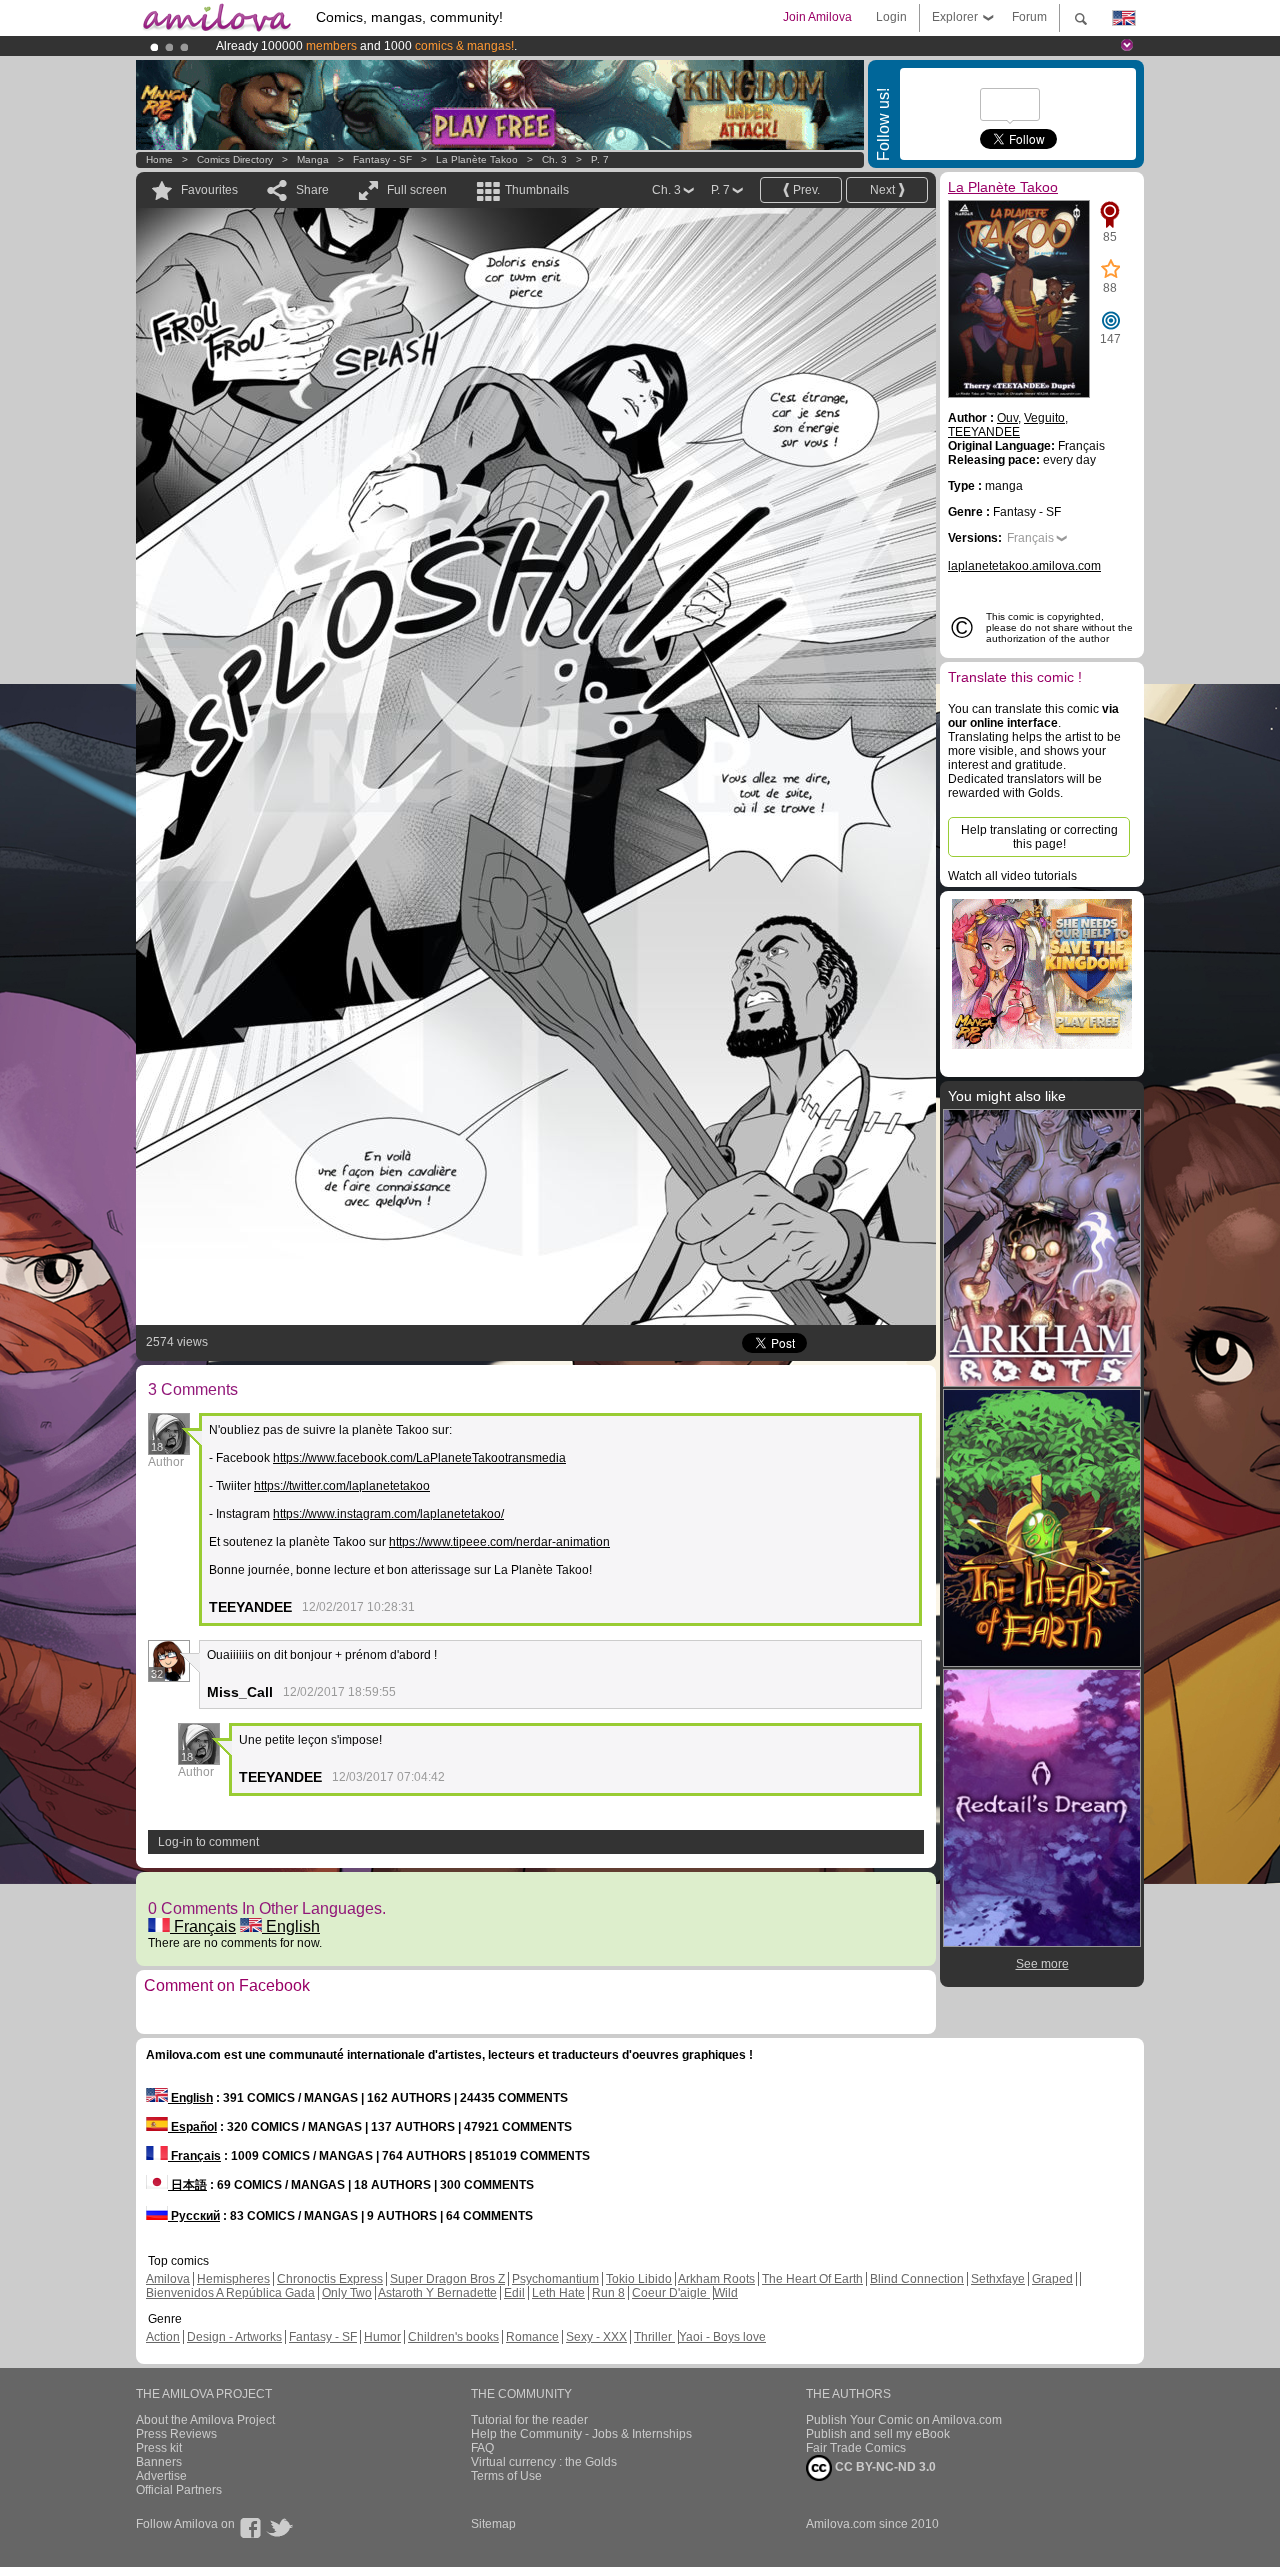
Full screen (417, 190)
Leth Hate (558, 2293)
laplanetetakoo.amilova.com (1024, 566)
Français (203, 1926)
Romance (532, 2337)
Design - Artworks (234, 2337)
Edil (514, 2293)
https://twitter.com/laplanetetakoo (342, 1486)
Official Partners (179, 2490)
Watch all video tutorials (1012, 876)
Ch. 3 (554, 159)
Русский (194, 2216)
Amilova (168, 2279)
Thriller (654, 2337)
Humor (382, 2337)
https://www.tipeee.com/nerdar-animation (499, 1542)
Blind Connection (917, 2279)
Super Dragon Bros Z (447, 2279)
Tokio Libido (639, 2279)
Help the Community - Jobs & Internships (581, 2434)
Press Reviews (176, 2434)
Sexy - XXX (596, 2337)
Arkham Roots (716, 2279)
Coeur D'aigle (671, 2293)
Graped (1052, 2279)
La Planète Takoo (477, 159)
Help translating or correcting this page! (1039, 837)
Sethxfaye (998, 2279)
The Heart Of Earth (812, 2279)
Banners (159, 2462)
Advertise (161, 2476)
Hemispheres (233, 2279)
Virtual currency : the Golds (544, 2462)
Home (159, 159)
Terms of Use (506, 2476)
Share (312, 190)
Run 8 (608, 2293)
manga (313, 159)
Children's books (453, 2337)
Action (163, 2337)
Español (192, 2127)
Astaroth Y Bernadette (437, 2293)
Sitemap (493, 2524)
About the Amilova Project (205, 2420)
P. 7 (600, 159)
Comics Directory (235, 159)
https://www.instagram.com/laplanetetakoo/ (388, 1514)
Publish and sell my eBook (878, 2434)
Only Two (347, 2293)
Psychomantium (555, 2279)
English (291, 1926)
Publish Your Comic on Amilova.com (904, 2420)
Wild (726, 2293)
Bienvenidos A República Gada (230, 2293)
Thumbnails (537, 190)
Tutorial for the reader (529, 2420)
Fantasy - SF (382, 159)
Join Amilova (817, 17)
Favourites (209, 190)
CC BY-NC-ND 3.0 (884, 2467)
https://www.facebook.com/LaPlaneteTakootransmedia (419, 1458)
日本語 (187, 2185)
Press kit (159, 2448)
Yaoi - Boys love (722, 2337)
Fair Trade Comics (856, 2448)
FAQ (482, 2448)
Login (891, 17)
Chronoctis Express (330, 2279)
